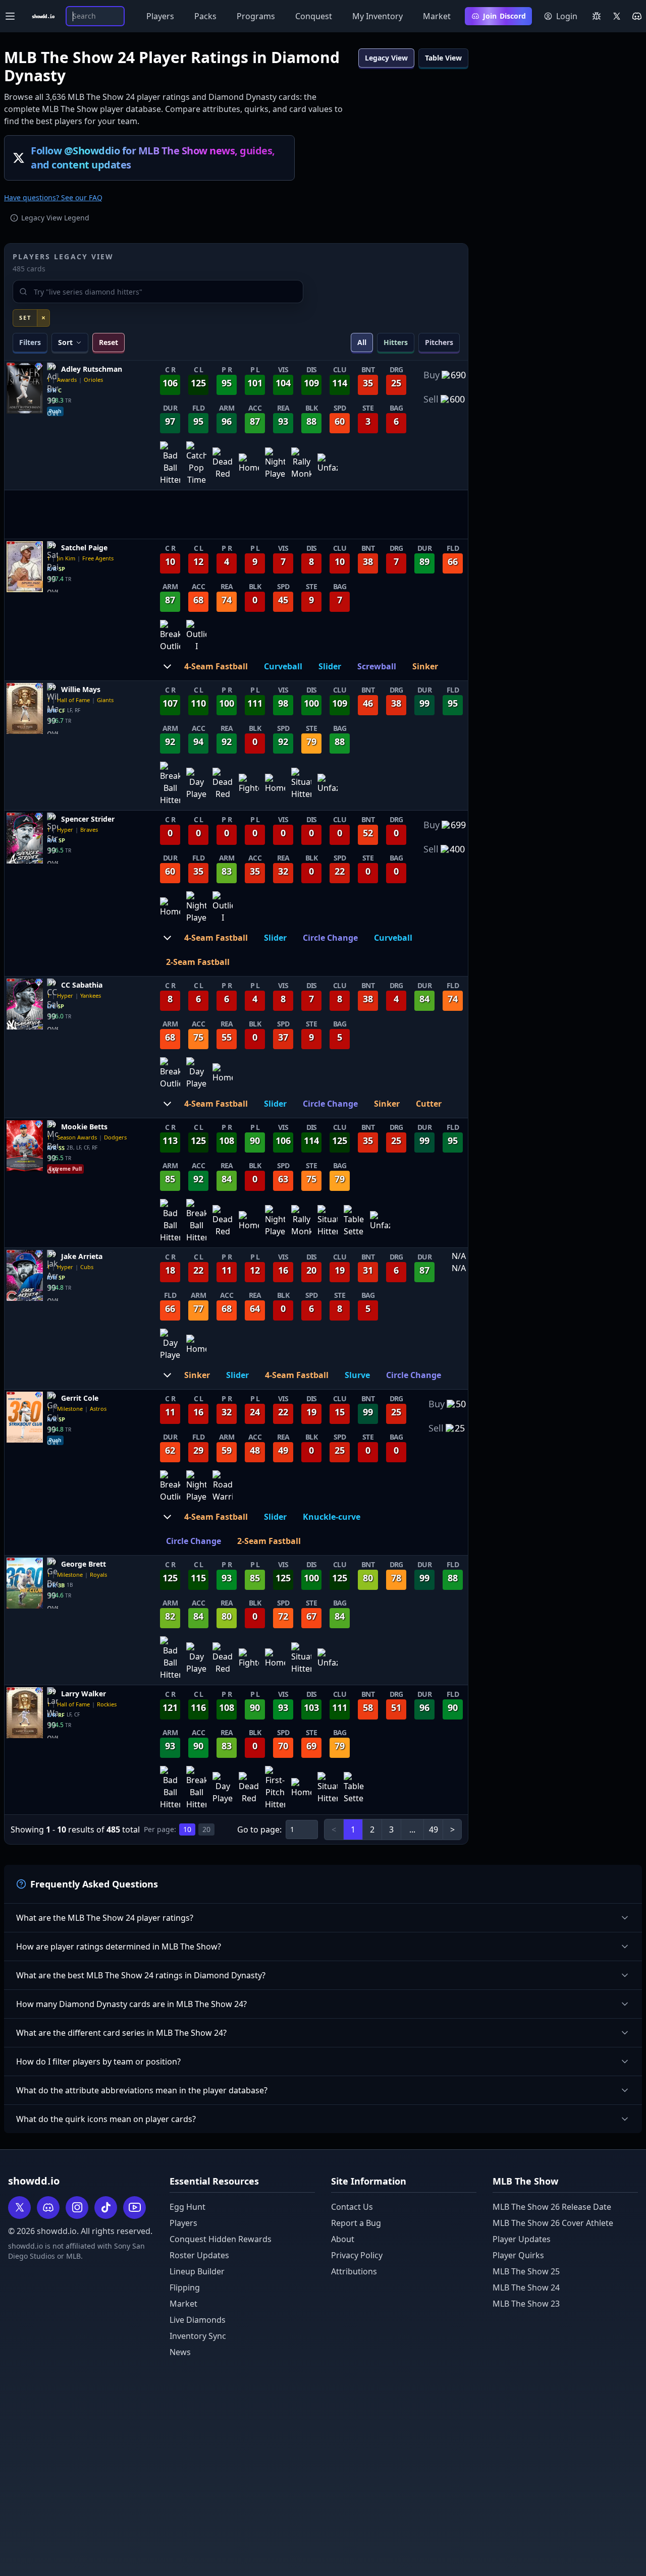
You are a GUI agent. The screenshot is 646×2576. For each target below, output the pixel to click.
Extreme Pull (65, 1169)
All (362, 342)
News (180, 2352)
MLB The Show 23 (526, 2304)
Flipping (185, 2287)
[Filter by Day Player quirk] (196, 784)
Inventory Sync (198, 2336)
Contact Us (352, 2207)
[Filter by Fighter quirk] (249, 784)
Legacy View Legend (55, 218)
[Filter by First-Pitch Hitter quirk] (275, 1788)
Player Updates (522, 2239)
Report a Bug (356, 2223)
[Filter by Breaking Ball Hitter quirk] (170, 784)
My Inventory (378, 16)
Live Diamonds (198, 2320)
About (343, 2239)
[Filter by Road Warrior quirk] (223, 1486)
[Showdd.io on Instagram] (77, 2208)
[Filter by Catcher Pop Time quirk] (196, 464)
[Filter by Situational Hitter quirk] (301, 784)
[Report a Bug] (597, 16)
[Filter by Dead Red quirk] (223, 464)
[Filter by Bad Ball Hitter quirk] (170, 464)
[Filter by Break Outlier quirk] (170, 636)
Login (567, 16)
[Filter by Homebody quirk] (249, 464)
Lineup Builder (197, 2271)
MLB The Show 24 (526, 2287)
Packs (205, 16)
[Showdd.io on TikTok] (106, 2208)
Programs (256, 16)
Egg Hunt (187, 2207)
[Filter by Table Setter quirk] (354, 1221)
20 (206, 1829)
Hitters (396, 342)
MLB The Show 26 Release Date (552, 2207)
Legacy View (386, 58)
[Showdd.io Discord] (637, 16)
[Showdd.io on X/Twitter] (617, 16)
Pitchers (439, 342)
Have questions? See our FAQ (53, 197)
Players (160, 16)
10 (187, 1829)
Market (437, 16)
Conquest (314, 16)
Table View (443, 58)
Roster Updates (199, 2255)
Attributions (354, 2271)
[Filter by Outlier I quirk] (196, 636)
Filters (30, 342)
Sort (65, 342)
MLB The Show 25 (526, 2271)
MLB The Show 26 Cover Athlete (553, 2223)
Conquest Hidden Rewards (221, 2239)
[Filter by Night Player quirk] (275, 464)
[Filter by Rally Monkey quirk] (301, 464)
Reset (109, 342)
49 (434, 1829)
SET (25, 318)
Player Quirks (518, 2255)
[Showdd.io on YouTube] (134, 2208)
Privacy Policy (357, 2255)
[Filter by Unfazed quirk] (328, 464)
